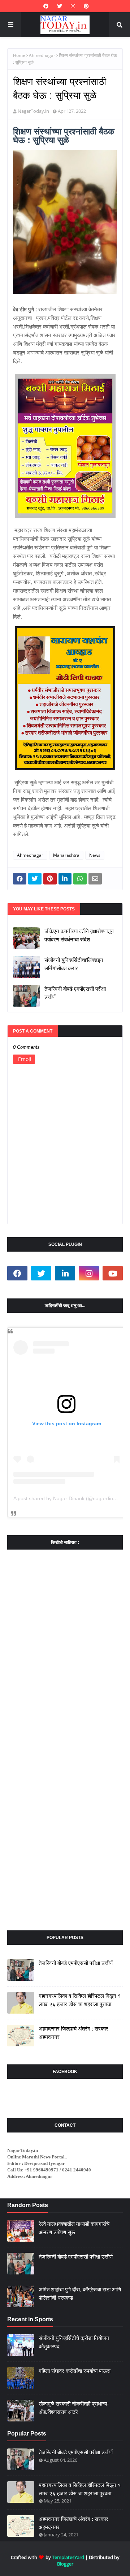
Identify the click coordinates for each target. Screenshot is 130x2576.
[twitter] (60, 6)
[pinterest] (85, 6)
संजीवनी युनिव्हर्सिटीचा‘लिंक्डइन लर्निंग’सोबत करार (74, 964)
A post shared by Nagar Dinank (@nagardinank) (68, 1498)
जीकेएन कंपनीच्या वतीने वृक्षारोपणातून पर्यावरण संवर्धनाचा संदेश (79, 935)
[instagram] (73, 6)
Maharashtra (66, 855)
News (95, 855)
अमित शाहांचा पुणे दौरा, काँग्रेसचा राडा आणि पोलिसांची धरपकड (80, 2294)
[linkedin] (65, 1273)
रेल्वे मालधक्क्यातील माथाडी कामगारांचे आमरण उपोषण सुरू (74, 2228)
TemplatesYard (68, 2557)
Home (19, 55)
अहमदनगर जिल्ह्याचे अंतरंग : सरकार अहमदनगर (73, 2033)
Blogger (65, 2564)
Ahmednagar (42, 55)
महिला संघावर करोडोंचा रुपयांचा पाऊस (75, 2371)
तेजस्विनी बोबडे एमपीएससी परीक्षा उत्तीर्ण (75, 993)
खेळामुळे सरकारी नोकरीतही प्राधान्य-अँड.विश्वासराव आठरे (74, 2408)
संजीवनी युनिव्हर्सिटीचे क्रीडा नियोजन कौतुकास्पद (74, 2342)
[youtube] (113, 1273)
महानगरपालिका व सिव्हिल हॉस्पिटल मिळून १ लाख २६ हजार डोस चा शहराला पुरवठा (80, 2000)
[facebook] (46, 6)
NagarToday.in (33, 111)
